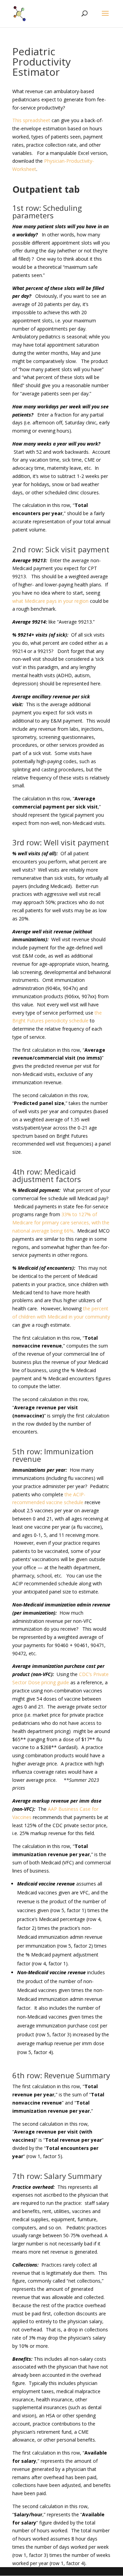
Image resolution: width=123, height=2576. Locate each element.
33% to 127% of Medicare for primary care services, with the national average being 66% (61, 1222)
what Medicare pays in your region (50, 601)
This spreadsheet (31, 120)
